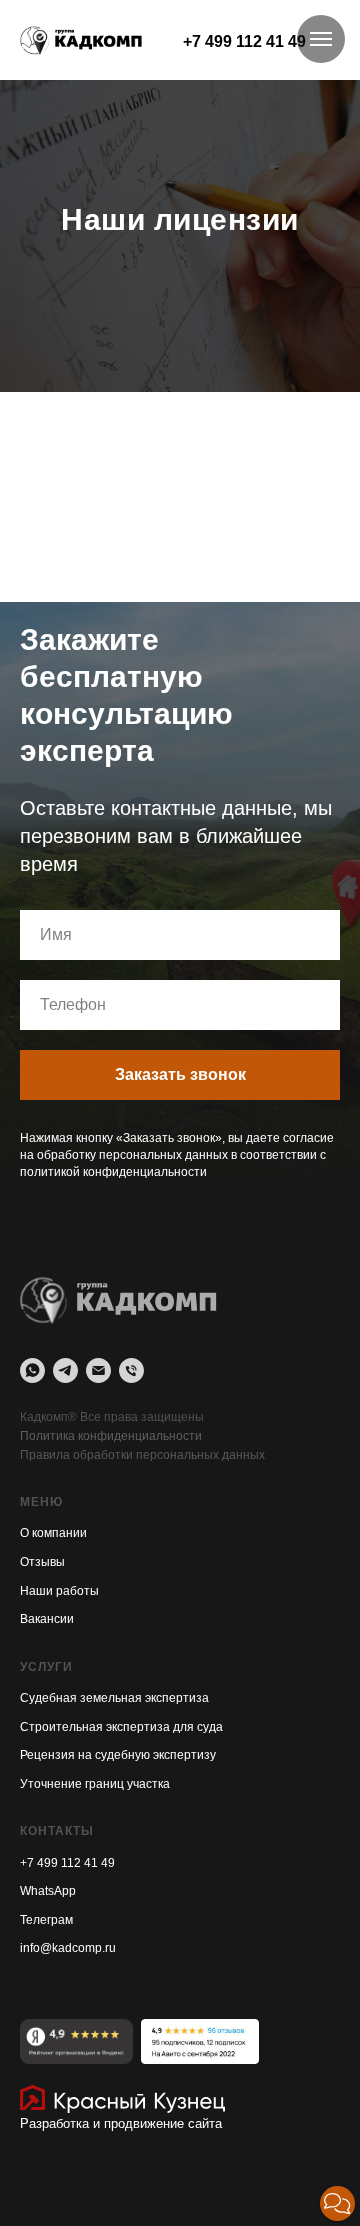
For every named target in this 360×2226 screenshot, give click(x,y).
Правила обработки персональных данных (142, 2033)
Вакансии (47, 2198)
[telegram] (65, 1949)
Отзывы (42, 2140)
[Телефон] (131, 1949)
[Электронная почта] (98, 1949)
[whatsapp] (32, 1949)
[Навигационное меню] (321, 39)
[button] (337, 2203)
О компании (53, 2112)
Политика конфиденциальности (111, 2014)
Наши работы (59, 2169)
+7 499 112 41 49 (244, 41)
